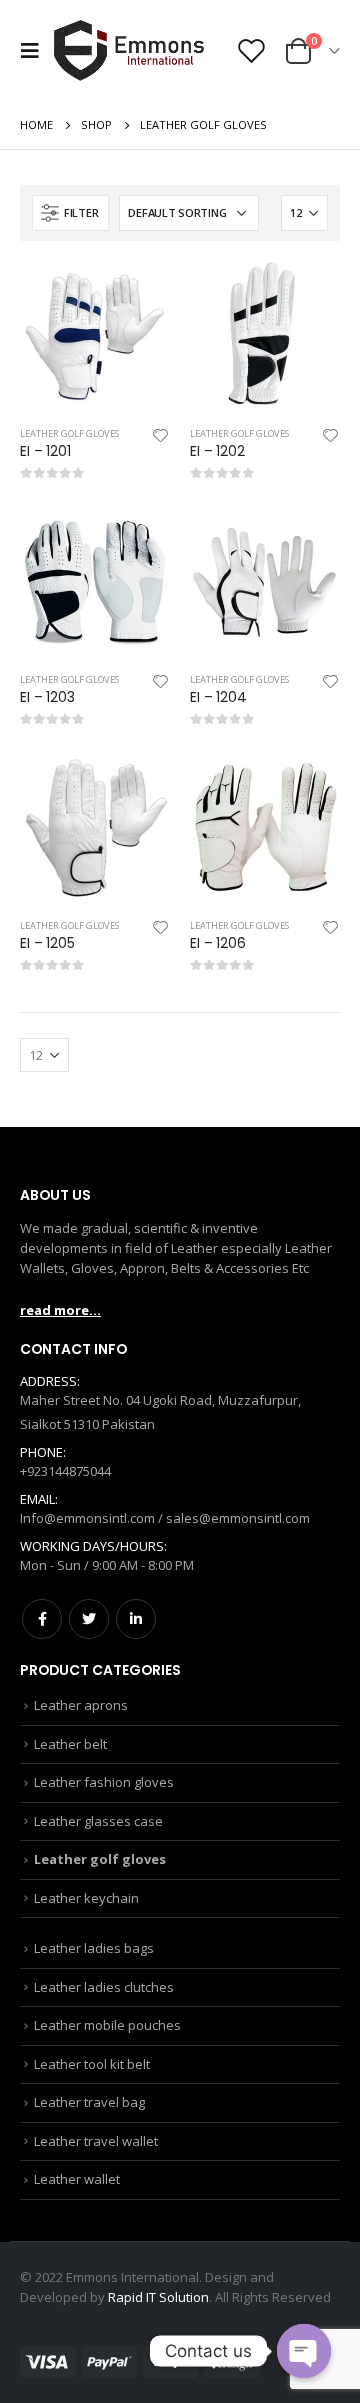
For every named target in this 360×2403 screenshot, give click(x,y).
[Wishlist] (251, 50)
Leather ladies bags (94, 1948)
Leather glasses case (98, 1821)
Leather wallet (77, 2179)
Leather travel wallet (96, 2141)
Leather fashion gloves (104, 1782)
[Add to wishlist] (161, 434)
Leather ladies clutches (104, 1987)
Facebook (42, 1619)
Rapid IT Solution (158, 2297)
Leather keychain (86, 1898)
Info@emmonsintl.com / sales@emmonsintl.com (165, 1518)
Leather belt (70, 1744)
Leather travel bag (89, 2102)
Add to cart (137, 294)
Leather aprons (81, 1705)
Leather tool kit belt (92, 2064)
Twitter (89, 1619)
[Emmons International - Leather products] (129, 50)
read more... (60, 1310)
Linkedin (136, 1619)
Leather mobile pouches (107, 2025)
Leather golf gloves (69, 433)
